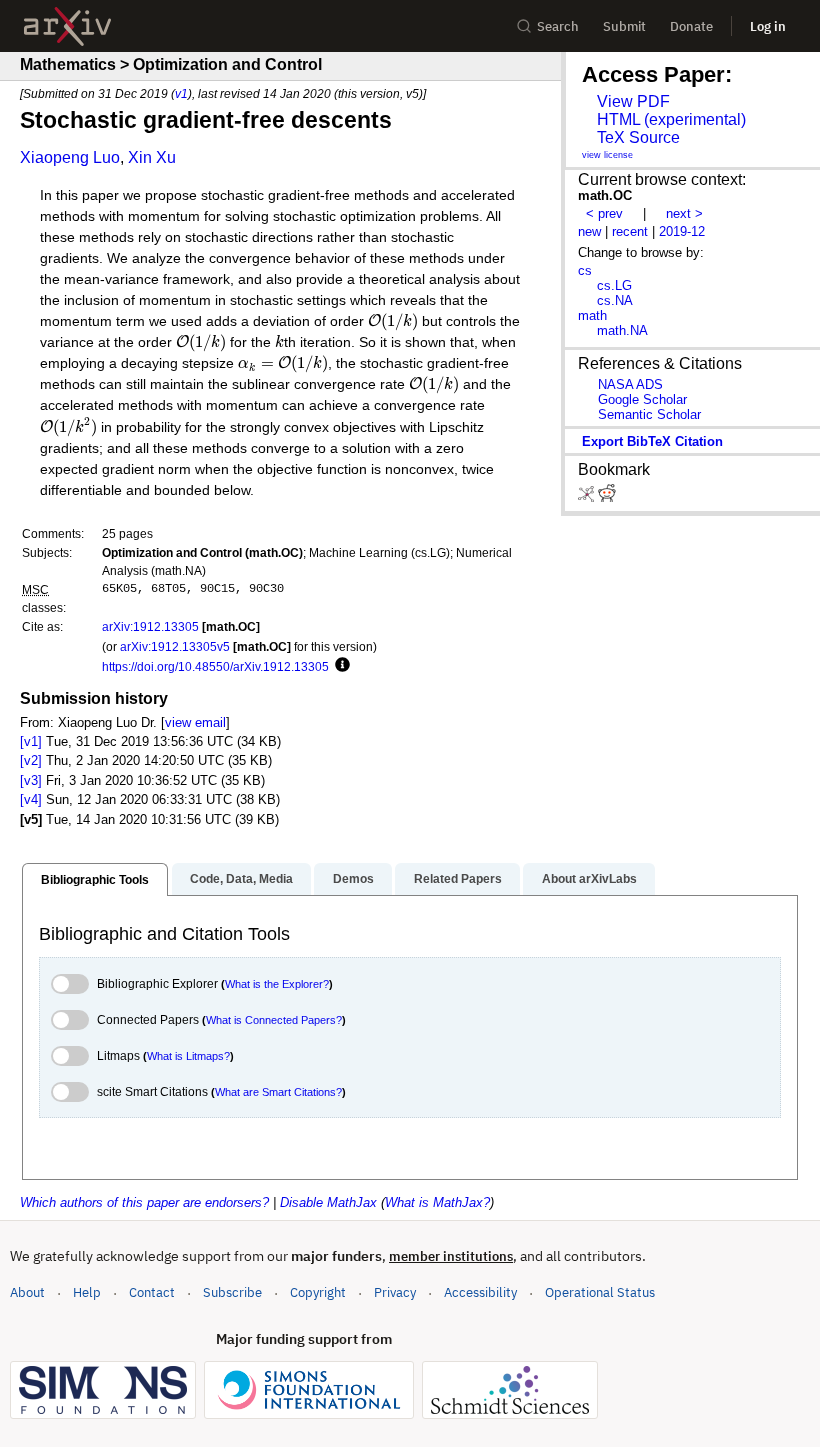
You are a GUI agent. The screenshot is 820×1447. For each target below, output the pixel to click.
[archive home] (67, 26)
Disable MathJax (328, 1202)
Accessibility (480, 1292)
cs (585, 270)
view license (607, 155)
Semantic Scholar (649, 414)
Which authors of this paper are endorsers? (144, 1202)
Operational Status (600, 1292)
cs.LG (614, 285)
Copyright (318, 1292)
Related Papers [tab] (458, 879)
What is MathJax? (437, 1202)
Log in (768, 26)
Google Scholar (642, 399)
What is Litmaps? (188, 1056)
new (589, 231)
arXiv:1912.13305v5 (175, 646)
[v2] (31, 760)
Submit (624, 26)
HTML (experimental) (671, 119)
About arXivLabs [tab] (589, 879)
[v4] (31, 799)
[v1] (31, 741)
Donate (691, 26)
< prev (604, 213)
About (27, 1292)
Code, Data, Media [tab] (241, 879)
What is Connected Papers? (274, 1020)
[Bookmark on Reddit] (607, 497)
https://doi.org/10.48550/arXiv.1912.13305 (215, 666)
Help (87, 1292)
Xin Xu (152, 157)
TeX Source (638, 137)
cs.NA (615, 300)
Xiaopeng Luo (70, 157)
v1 (181, 93)
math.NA (622, 330)
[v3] (31, 780)
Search (558, 26)
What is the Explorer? (277, 984)
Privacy (395, 1292)
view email (195, 722)
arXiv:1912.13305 (150, 626)
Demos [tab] (353, 879)
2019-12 (682, 231)
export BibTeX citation (652, 441)
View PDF (633, 101)
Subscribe (232, 1292)
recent (630, 231)
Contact (152, 1292)
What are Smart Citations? (278, 1092)
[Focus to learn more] (339, 666)
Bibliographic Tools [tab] (95, 880)
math (592, 315)
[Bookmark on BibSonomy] (588, 497)
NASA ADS (630, 384)
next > (684, 213)
